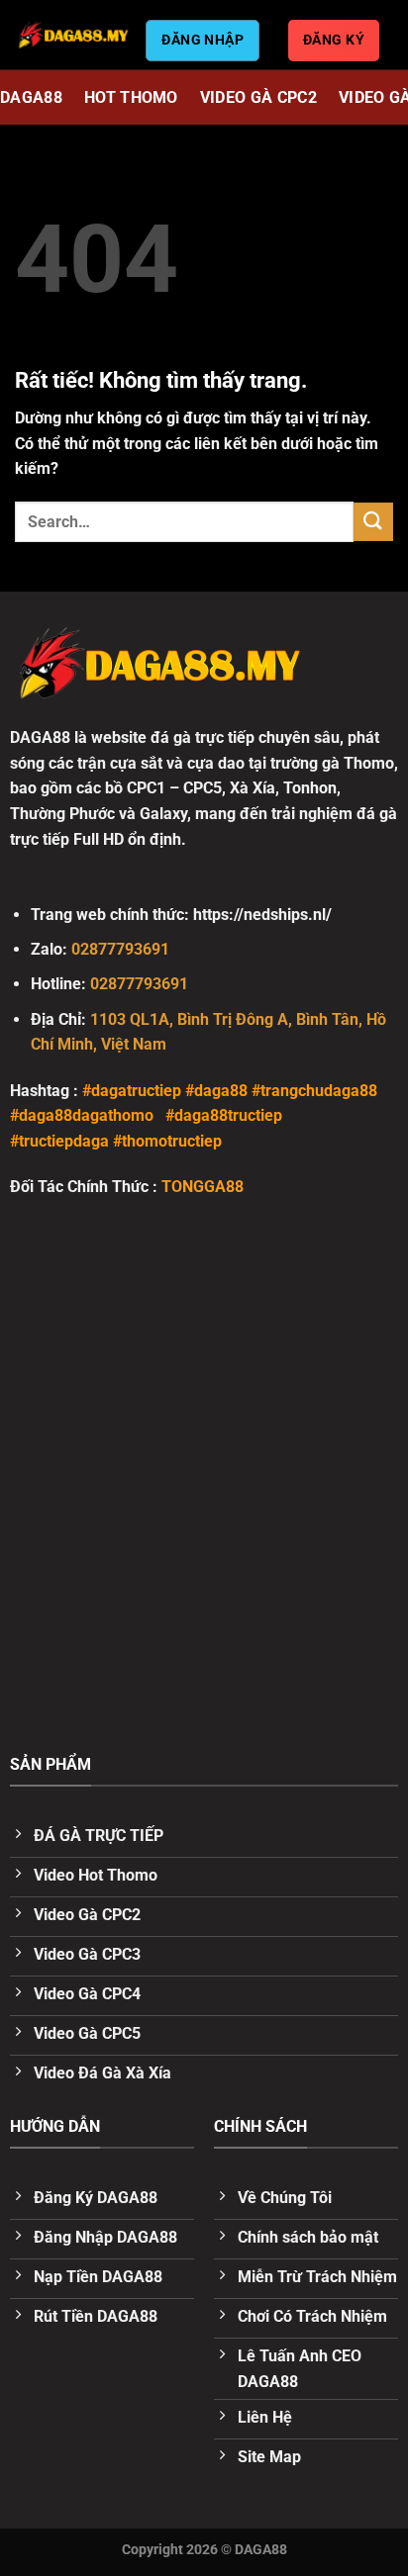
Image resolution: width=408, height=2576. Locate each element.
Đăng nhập (203, 40)
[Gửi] (373, 522)
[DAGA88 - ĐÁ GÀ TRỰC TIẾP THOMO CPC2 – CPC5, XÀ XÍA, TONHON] (73, 35)
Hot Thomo (131, 97)
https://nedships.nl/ (262, 915)
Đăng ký (334, 40)
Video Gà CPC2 (258, 97)
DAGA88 (31, 97)
